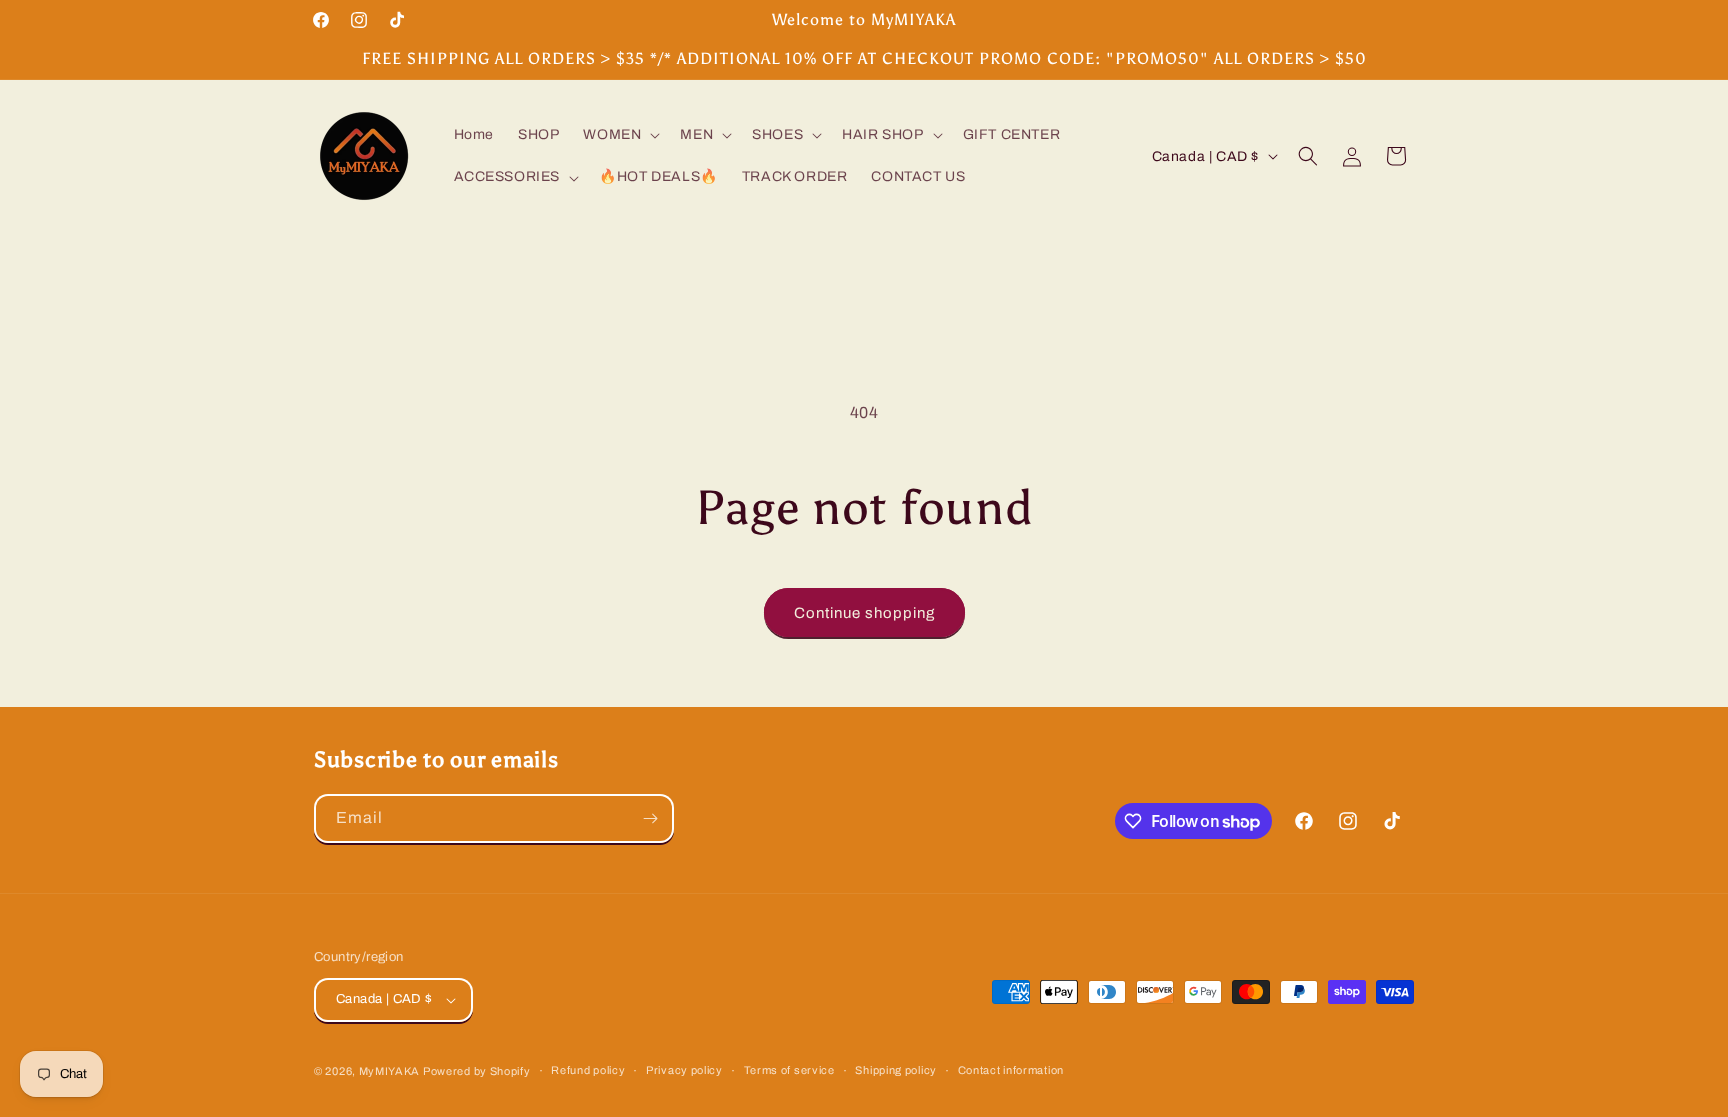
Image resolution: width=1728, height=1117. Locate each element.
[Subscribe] (650, 818)
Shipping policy (896, 1070)
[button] (619, 135)
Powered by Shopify (477, 1071)
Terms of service (789, 1070)
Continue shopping (864, 613)
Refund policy (588, 1070)
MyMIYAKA (389, 1071)
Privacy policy (684, 1070)
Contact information (1011, 1070)
